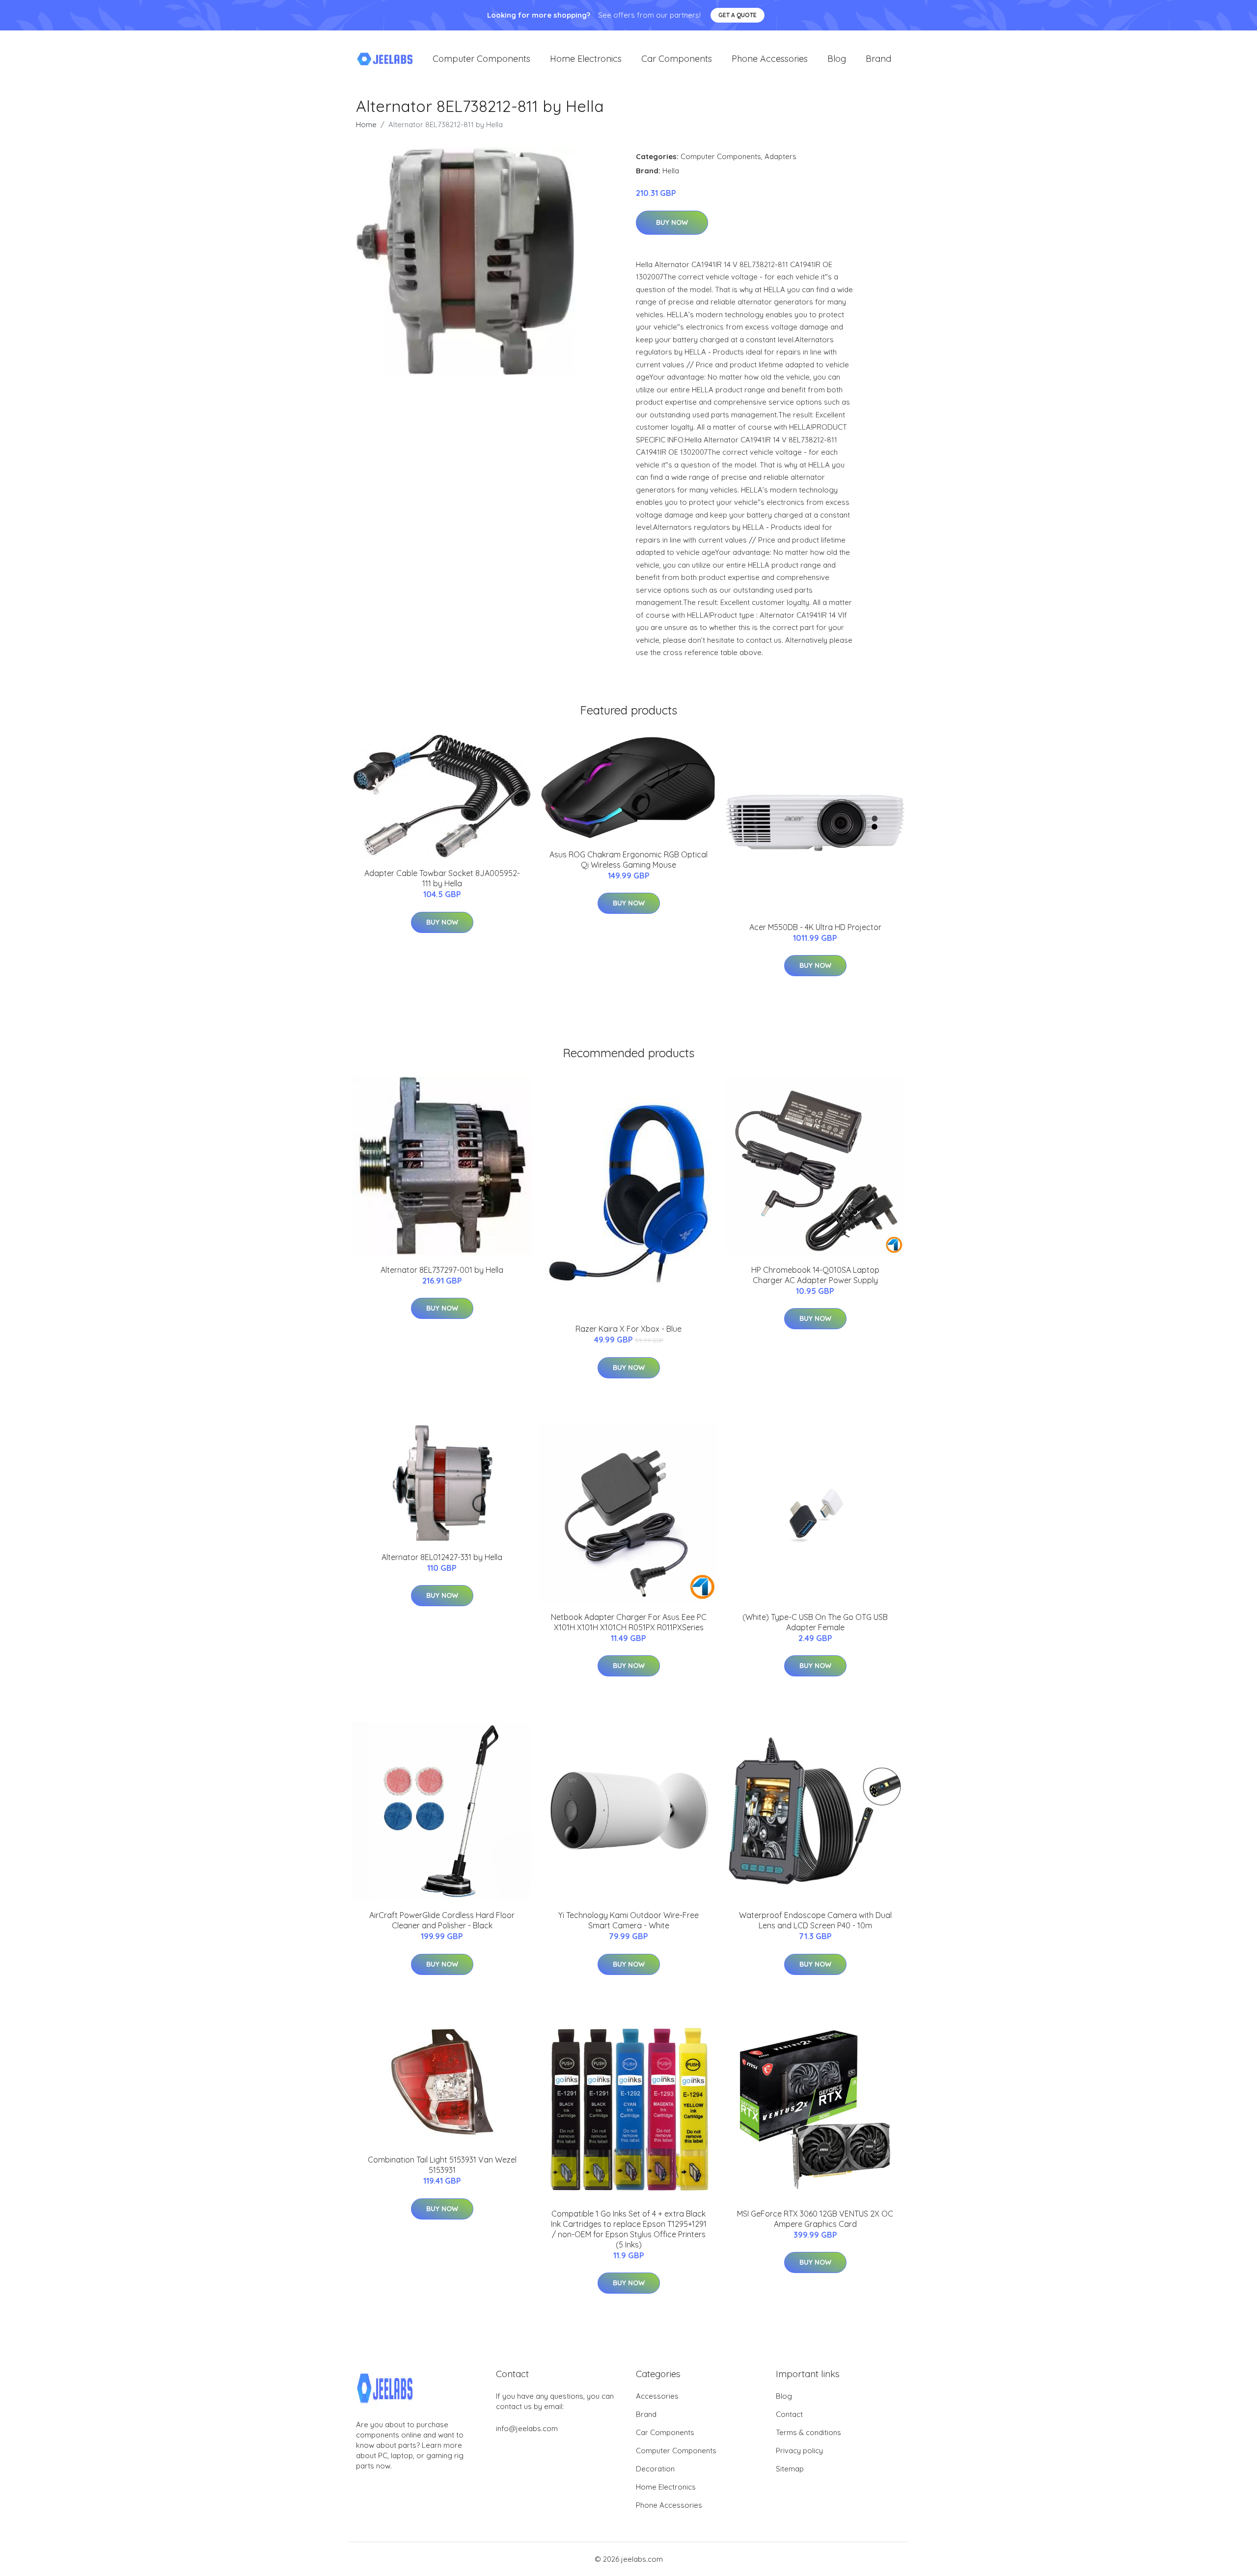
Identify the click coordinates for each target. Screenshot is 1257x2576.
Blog (837, 59)
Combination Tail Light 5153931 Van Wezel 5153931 (442, 2165)
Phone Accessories (770, 59)
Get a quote (738, 15)
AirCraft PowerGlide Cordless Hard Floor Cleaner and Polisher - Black (442, 1920)
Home (366, 124)
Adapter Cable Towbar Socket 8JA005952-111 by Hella (442, 878)
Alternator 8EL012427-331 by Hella (442, 1557)
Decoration (655, 2469)
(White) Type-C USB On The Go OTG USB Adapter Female (815, 1622)
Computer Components (481, 59)
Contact (789, 2414)
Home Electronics (586, 59)
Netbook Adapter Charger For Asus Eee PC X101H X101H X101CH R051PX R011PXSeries (629, 1622)
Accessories (657, 2396)
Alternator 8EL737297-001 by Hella (442, 1270)
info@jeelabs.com (527, 2428)
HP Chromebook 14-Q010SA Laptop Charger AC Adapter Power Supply (815, 1275)
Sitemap (790, 2469)
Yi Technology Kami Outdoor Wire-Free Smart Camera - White (628, 1920)
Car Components (677, 59)
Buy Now (672, 222)
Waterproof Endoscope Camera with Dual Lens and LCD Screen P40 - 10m (815, 1920)
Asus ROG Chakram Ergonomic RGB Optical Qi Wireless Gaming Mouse (628, 860)
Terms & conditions (808, 2432)
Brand (878, 59)
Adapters (780, 156)
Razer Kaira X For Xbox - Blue (628, 1329)
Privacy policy (799, 2451)
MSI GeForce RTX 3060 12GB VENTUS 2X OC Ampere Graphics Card (815, 2219)
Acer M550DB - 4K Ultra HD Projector (815, 927)
